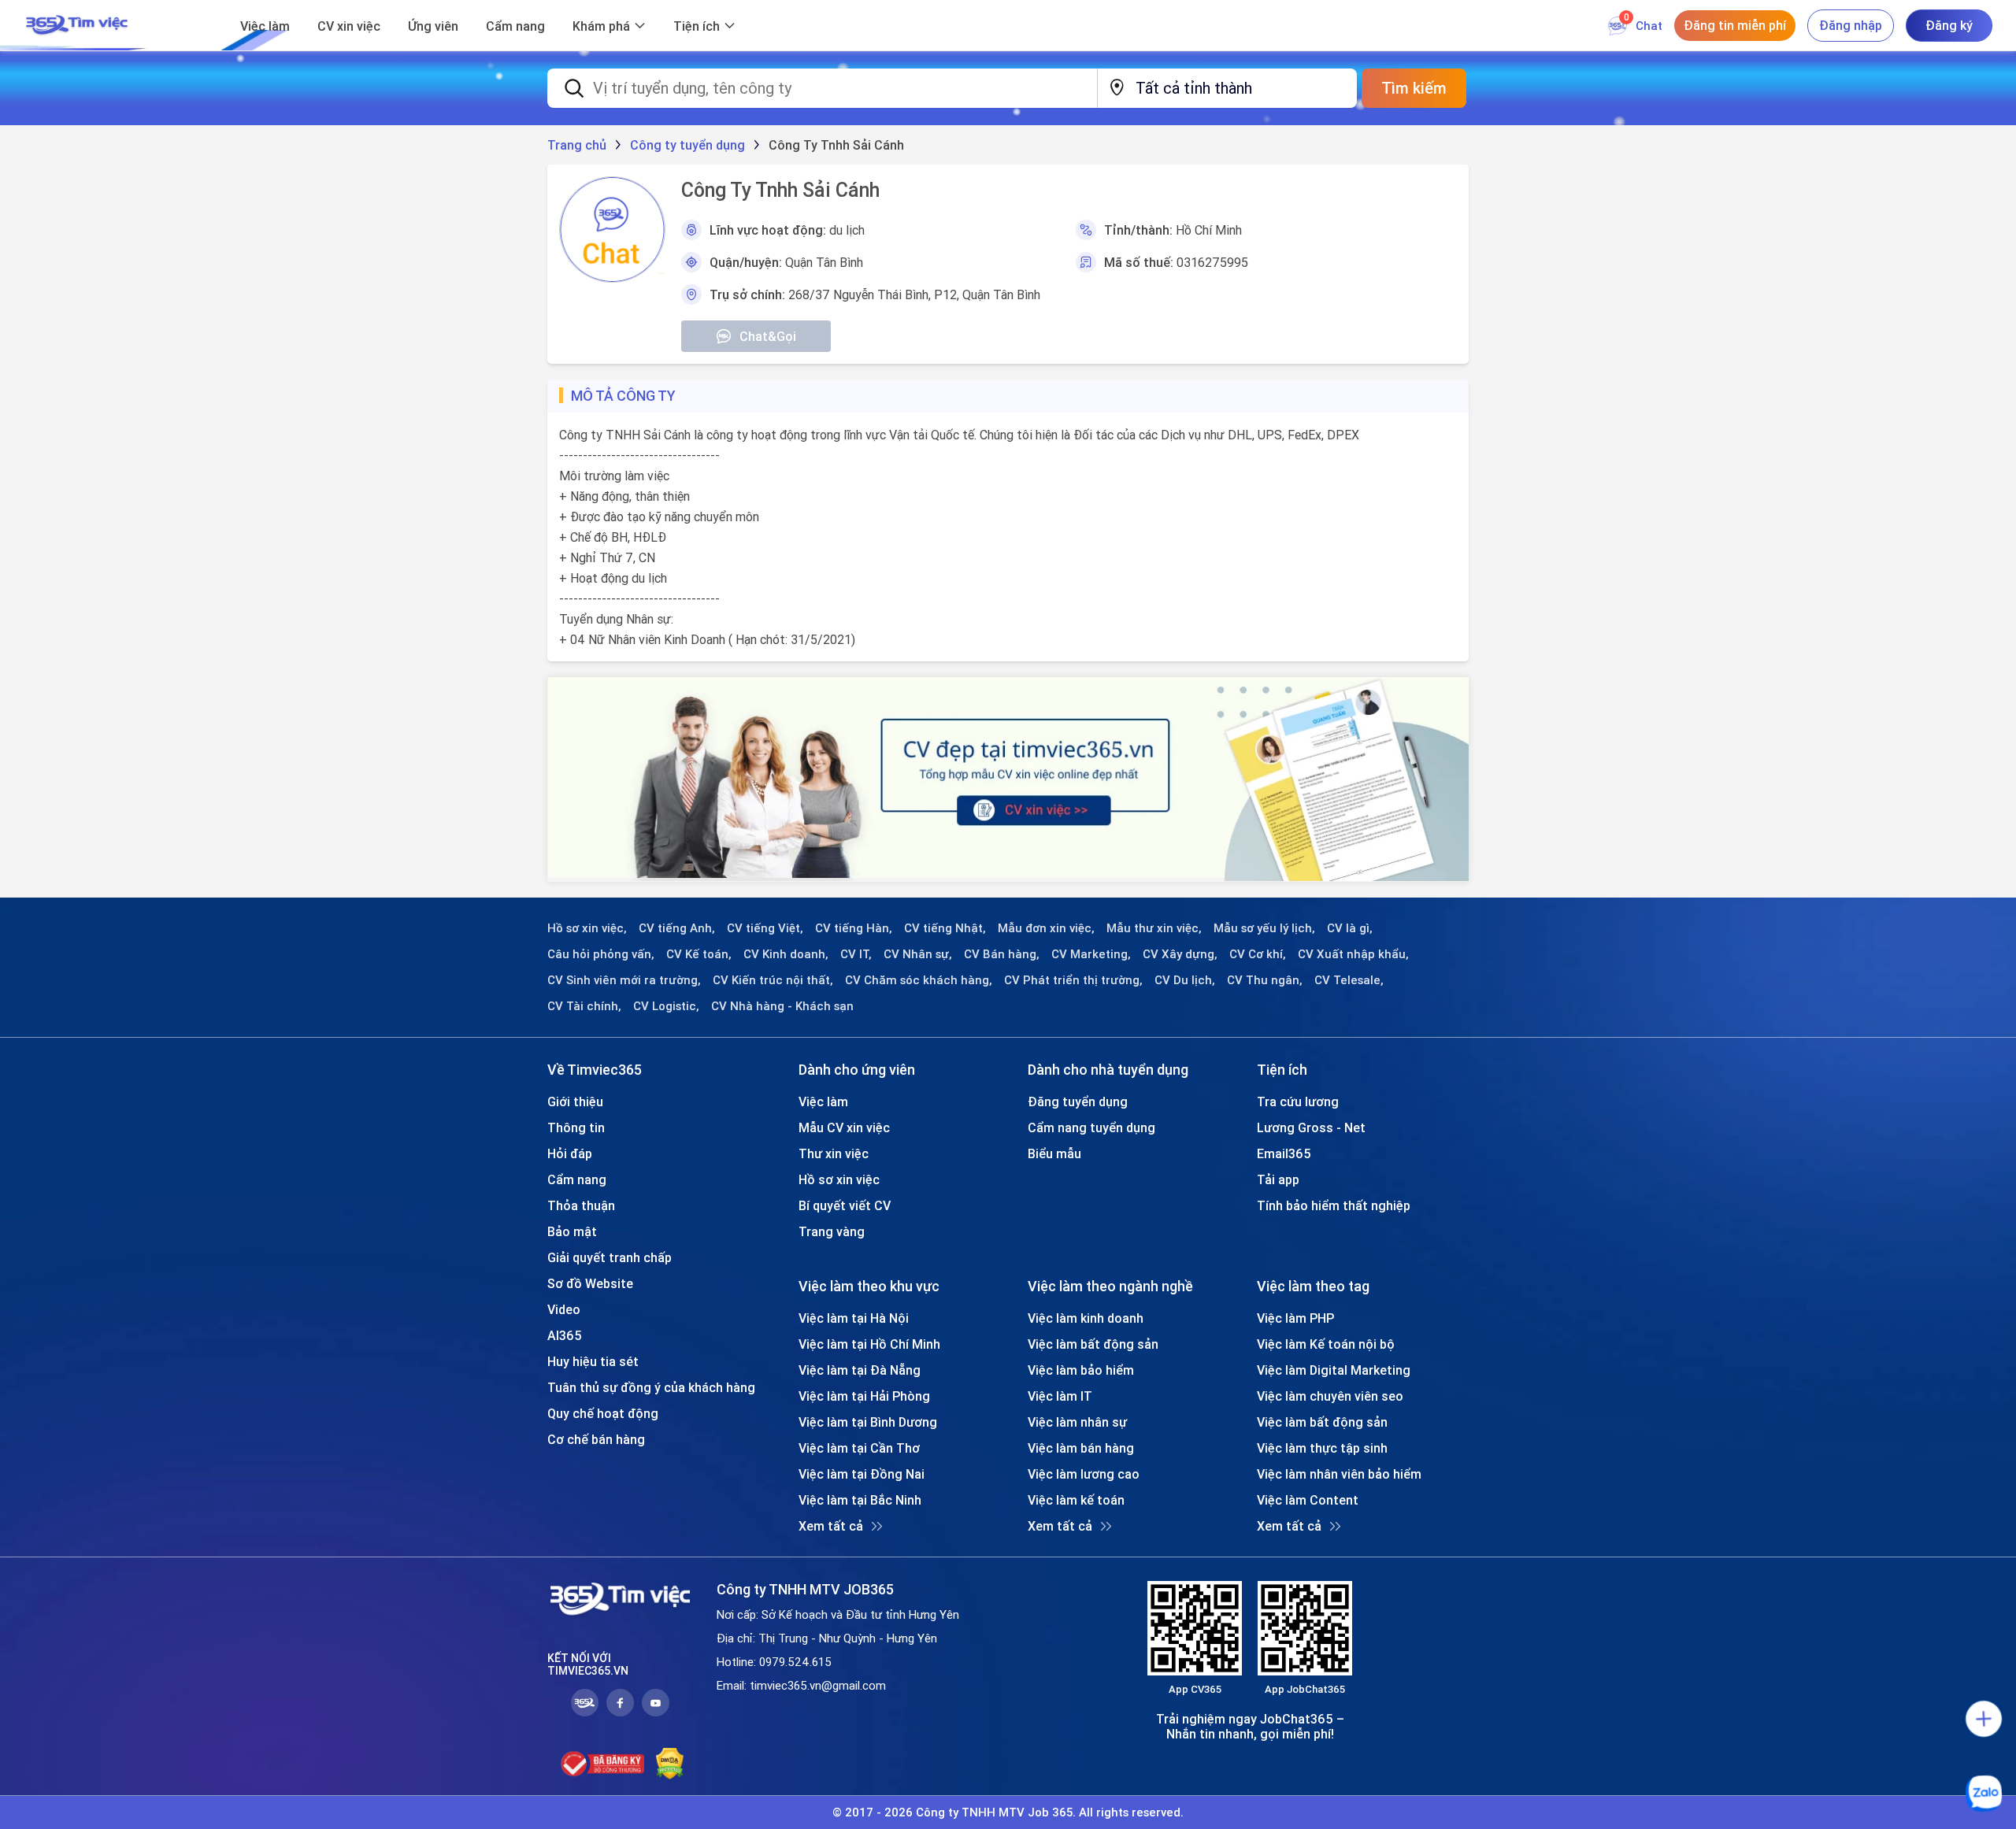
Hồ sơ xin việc (839, 1179)
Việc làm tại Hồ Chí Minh (869, 1344)
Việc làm (265, 26)
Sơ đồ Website (590, 1283)
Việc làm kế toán (1076, 1500)
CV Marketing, (1091, 954)
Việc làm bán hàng (1081, 1448)
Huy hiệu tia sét (593, 1361)
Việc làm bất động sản (1093, 1344)
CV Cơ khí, (1258, 954)
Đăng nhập (1851, 25)
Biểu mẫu (1054, 1153)
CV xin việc (349, 26)
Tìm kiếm (1414, 88)
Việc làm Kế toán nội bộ (1326, 1344)
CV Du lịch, (1185, 980)
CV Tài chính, (584, 1006)
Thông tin (576, 1127)
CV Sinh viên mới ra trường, (624, 980)
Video (564, 1309)
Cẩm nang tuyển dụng (1091, 1127)
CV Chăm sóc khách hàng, (919, 980)
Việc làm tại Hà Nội (854, 1318)
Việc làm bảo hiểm (1081, 1370)
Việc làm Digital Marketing (1334, 1370)
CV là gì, (1350, 928)
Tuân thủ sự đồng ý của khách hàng (651, 1387)
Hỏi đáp (570, 1153)
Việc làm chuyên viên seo (1330, 1396)
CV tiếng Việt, (765, 928)
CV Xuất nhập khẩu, (1353, 954)
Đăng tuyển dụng (1078, 1101)
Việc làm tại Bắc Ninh (860, 1500)
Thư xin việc (834, 1153)
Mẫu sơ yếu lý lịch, (1264, 928)
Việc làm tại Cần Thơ (859, 1448)
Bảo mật (572, 1231)
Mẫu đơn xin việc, (1046, 928)
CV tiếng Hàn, (854, 928)
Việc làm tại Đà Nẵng (860, 1370)
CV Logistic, (666, 1006)
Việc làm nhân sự (1077, 1422)
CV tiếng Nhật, (945, 928)
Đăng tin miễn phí (1735, 25)
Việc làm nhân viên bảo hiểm (1339, 1474)
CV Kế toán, (699, 954)
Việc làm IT (1060, 1396)
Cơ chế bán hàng (596, 1439)
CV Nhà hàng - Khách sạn (782, 1006)
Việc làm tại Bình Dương (868, 1422)
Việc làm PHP (1295, 1318)
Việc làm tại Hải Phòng (864, 1396)
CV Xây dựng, (1180, 954)
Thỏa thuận (581, 1205)
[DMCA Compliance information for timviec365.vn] (670, 1764)
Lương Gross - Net (1311, 1127)
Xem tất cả (831, 1526)
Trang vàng (832, 1231)
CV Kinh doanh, (786, 954)
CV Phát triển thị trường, (1073, 980)
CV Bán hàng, (1002, 954)
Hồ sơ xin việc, (587, 928)
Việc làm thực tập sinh (1322, 1448)
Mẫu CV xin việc (844, 1127)
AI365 (565, 1335)
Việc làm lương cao (1084, 1474)
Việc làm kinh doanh (1086, 1318)
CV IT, (856, 954)
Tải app (1278, 1179)
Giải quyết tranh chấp (610, 1257)
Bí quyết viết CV (845, 1205)
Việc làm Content (1308, 1500)
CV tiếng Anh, (677, 928)
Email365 (1284, 1153)
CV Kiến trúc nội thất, (773, 980)
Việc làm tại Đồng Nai (862, 1474)
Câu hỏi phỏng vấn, (601, 954)
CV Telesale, (1349, 980)
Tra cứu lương (1298, 1101)
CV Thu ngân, (1265, 980)
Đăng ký (1949, 25)
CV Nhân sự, (918, 954)
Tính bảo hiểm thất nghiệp (1334, 1205)
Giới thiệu (575, 1101)
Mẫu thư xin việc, (1154, 928)
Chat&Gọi (768, 336)
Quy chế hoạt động (603, 1413)
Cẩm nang (515, 26)
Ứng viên (433, 26)
